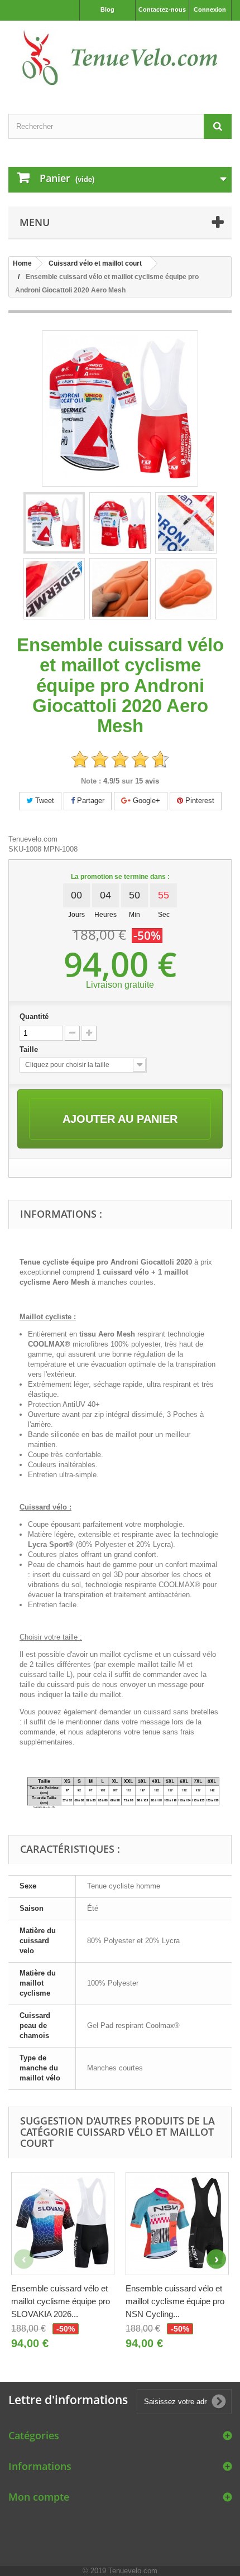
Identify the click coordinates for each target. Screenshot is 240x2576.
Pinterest (199, 801)
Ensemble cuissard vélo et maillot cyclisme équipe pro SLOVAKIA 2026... (61, 2301)
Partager (90, 801)
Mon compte (39, 2497)
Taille (30, 1049)
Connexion (210, 9)
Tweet (44, 801)
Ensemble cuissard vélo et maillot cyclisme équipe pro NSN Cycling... (175, 2301)
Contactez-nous (162, 9)
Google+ (145, 801)
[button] (216, 2259)
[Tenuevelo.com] (120, 57)
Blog (107, 9)
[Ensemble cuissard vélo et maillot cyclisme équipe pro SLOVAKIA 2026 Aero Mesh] (63, 2224)
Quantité (34, 1017)
